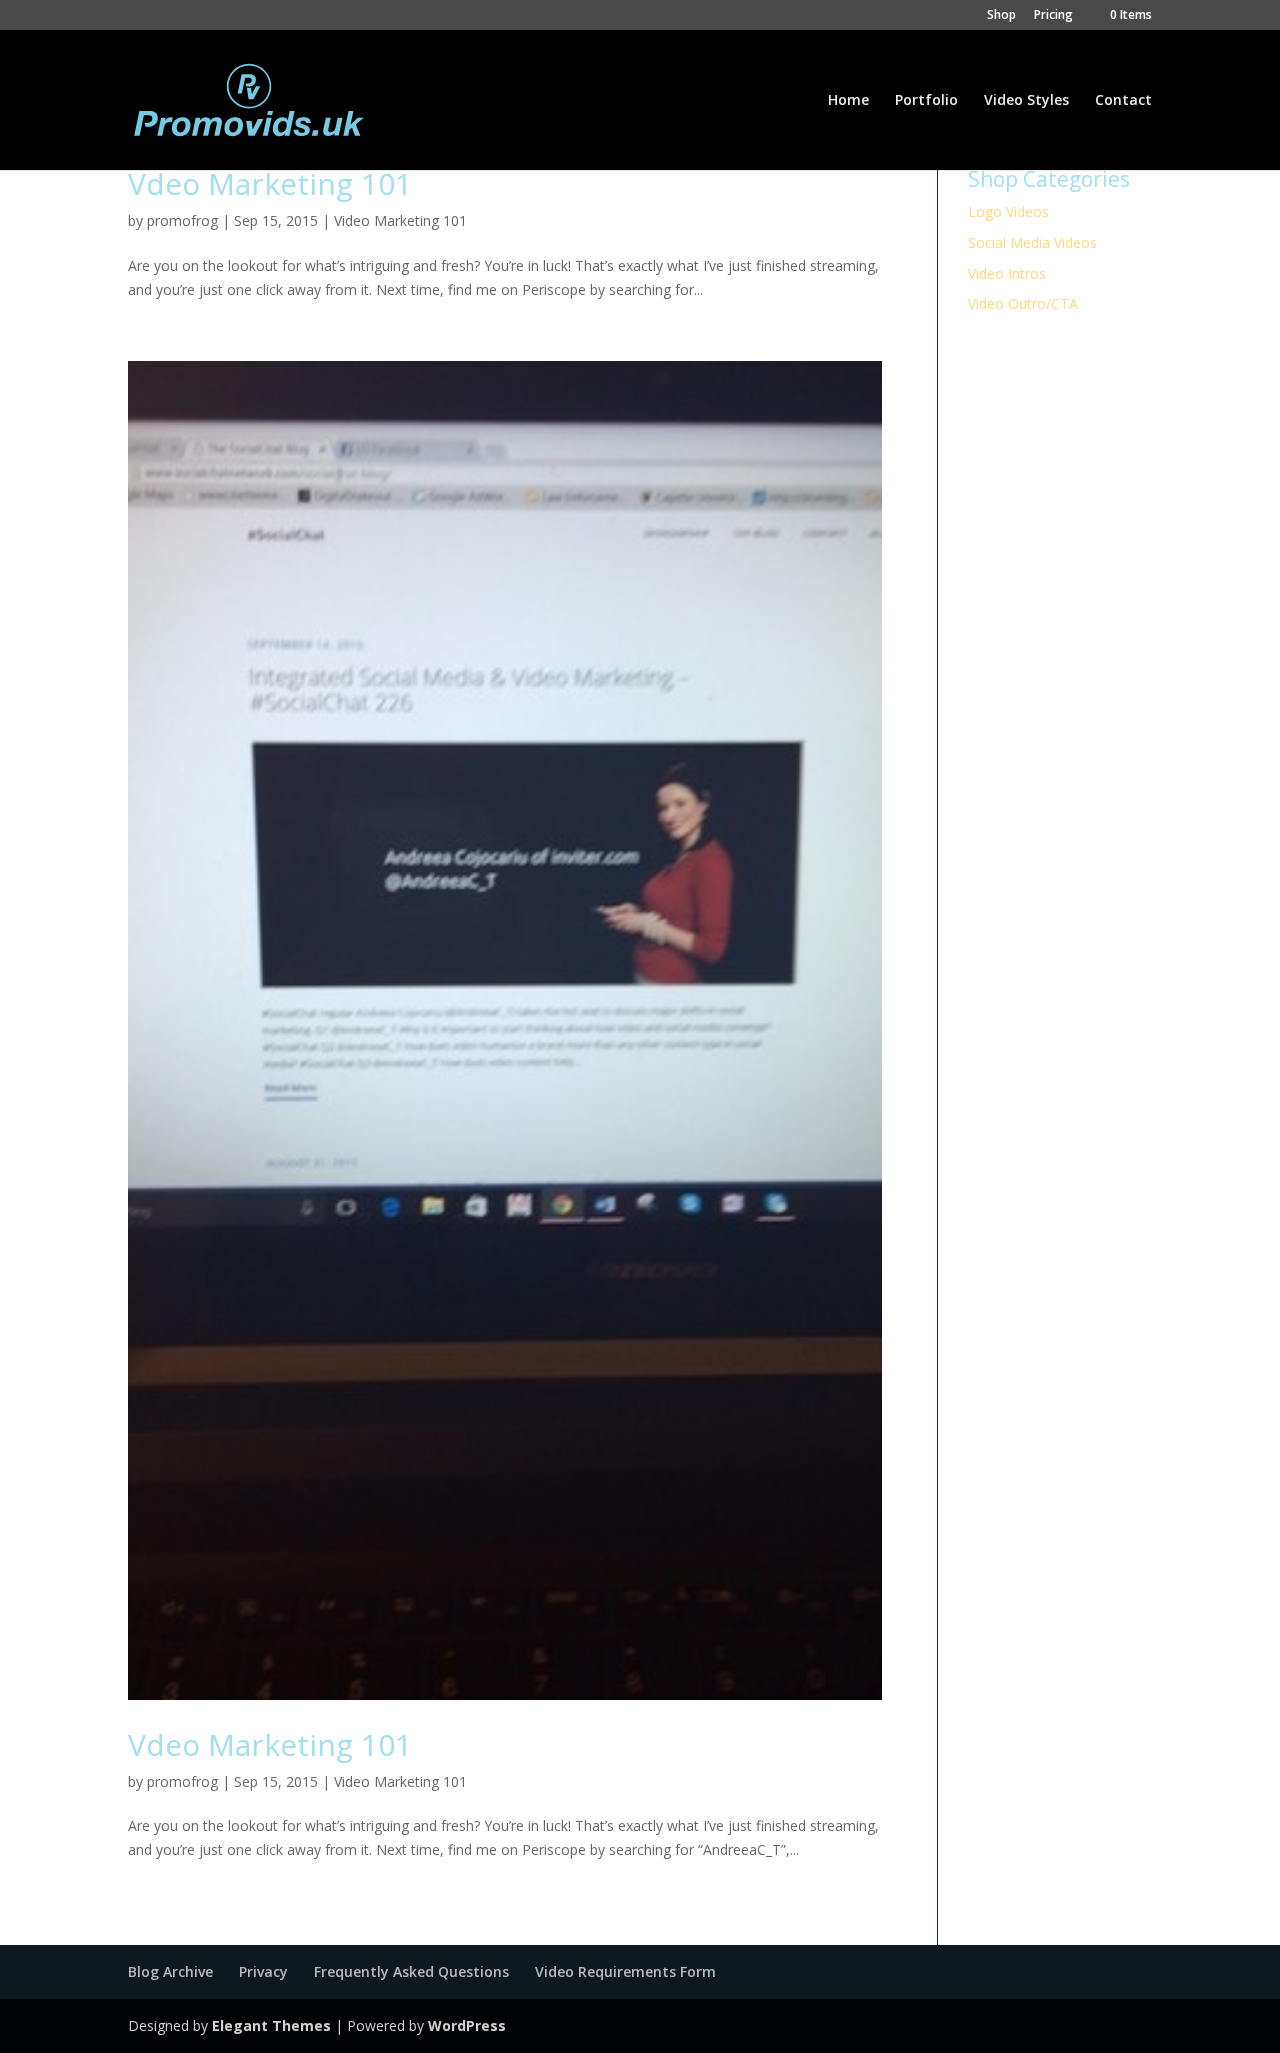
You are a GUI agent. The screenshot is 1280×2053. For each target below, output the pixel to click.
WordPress (467, 2025)
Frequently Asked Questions (411, 1971)
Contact (1123, 101)
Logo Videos (1008, 211)
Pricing (1053, 16)
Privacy (263, 1971)
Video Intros (1007, 273)
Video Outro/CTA (1023, 303)
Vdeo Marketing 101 (270, 183)
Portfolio (926, 101)
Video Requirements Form (625, 1971)
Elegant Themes (271, 2025)
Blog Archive (170, 1971)
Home (848, 101)
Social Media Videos (1032, 242)
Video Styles (1026, 101)
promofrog (182, 220)
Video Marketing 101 (400, 220)
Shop (1001, 16)
